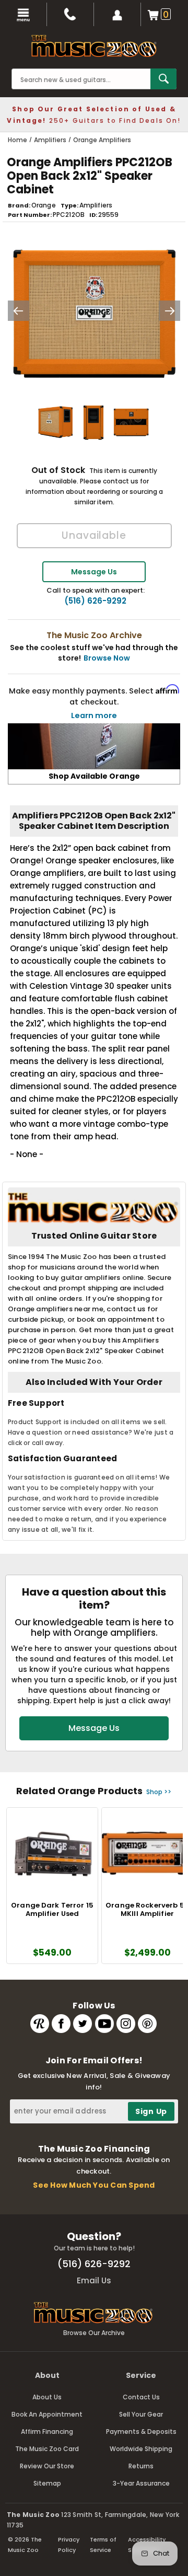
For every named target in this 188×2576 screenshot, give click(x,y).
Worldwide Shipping (141, 2449)
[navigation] (23, 14)
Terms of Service (103, 2545)
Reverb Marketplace (40, 2024)
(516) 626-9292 (95, 601)
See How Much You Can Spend (94, 2185)
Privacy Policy (69, 2545)
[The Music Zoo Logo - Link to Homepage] (94, 46)
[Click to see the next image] (170, 311)
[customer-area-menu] (118, 14)
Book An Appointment (47, 2414)
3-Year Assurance (141, 2483)
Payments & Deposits (141, 2431)
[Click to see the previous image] (18, 311)
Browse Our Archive (94, 2333)
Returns (141, 2466)
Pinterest (147, 2024)
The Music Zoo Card (47, 2449)
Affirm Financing (47, 2431)
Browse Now (107, 658)
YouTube (104, 2024)
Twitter (83, 2024)
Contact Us (141, 2397)
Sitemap (47, 2483)
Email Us (94, 2280)
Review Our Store (47, 2466)
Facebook (61, 2024)
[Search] (163, 79)
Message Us (94, 572)
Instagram (126, 2024)
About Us (47, 2397)
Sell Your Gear (141, 2414)
